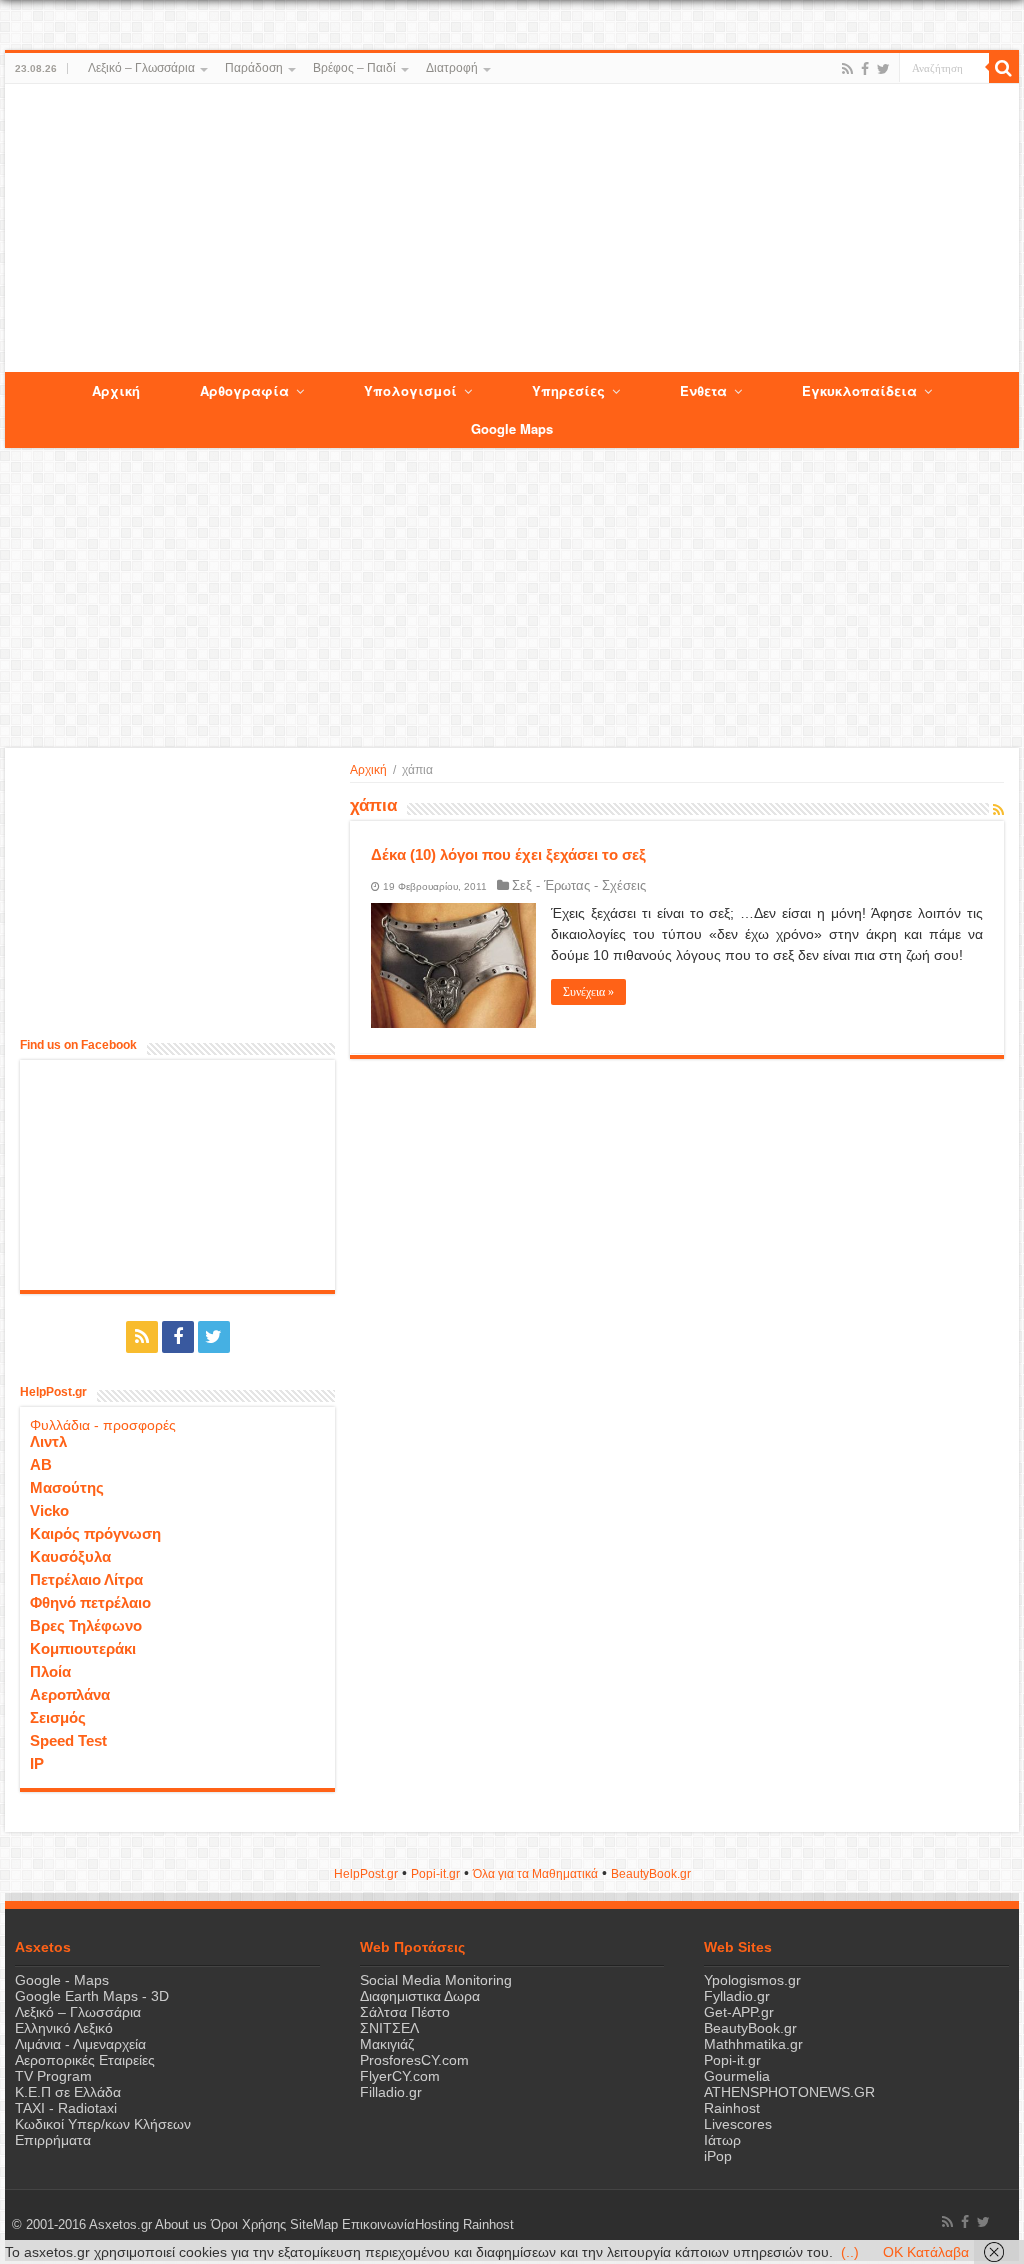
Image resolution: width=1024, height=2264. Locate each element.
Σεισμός (58, 1717)
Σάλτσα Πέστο (405, 2012)
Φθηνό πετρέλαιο (90, 1602)
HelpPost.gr (366, 1874)
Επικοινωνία (378, 2225)
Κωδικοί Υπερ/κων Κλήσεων (103, 2124)
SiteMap (314, 2225)
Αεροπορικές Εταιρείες (85, 2060)
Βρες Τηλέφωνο (86, 1625)
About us (181, 2225)
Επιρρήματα (53, 2140)
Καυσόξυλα (70, 1556)
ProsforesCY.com (414, 2060)
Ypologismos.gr (752, 1980)
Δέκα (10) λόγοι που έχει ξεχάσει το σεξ (508, 854)
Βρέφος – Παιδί (354, 68)
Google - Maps (62, 1980)
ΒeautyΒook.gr (651, 1874)
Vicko (49, 1510)
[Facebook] (865, 69)
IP (37, 1763)
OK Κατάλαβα (926, 2252)
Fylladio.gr (737, 1996)
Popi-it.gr (435, 1874)
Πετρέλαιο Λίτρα (86, 1579)
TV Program (53, 2076)
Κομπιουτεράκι (83, 1648)
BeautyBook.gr (750, 2028)
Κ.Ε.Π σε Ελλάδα (68, 2092)
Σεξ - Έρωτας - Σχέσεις (579, 885)
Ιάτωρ (722, 2140)
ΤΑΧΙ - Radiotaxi (66, 2108)
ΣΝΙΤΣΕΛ (389, 2028)
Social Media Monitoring (436, 1980)
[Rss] (847, 69)
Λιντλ (48, 1441)
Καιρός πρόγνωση (95, 1533)
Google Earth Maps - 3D (92, 1996)
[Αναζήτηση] (1004, 68)
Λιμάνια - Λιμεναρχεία (80, 2044)
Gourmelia (737, 2076)
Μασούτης (67, 1487)
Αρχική (368, 770)
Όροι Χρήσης (248, 2225)
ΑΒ (41, 1464)
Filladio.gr (391, 2092)
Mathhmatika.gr (753, 2044)
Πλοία (50, 1671)
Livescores (738, 2124)
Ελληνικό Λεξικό (64, 2028)
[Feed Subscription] (998, 810)
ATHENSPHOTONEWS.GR (789, 2092)
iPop (718, 2156)
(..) (850, 2252)
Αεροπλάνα (70, 1694)
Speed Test (68, 1740)
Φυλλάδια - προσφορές (103, 1425)
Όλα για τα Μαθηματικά (535, 1874)
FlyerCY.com (400, 2076)
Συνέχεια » (588, 992)
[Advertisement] (512, 229)
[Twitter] (883, 69)
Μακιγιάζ (387, 2044)
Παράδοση (254, 68)
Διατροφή (452, 68)
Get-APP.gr (739, 2012)
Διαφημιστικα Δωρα (420, 1996)
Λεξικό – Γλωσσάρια (141, 68)
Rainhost (732, 2108)
